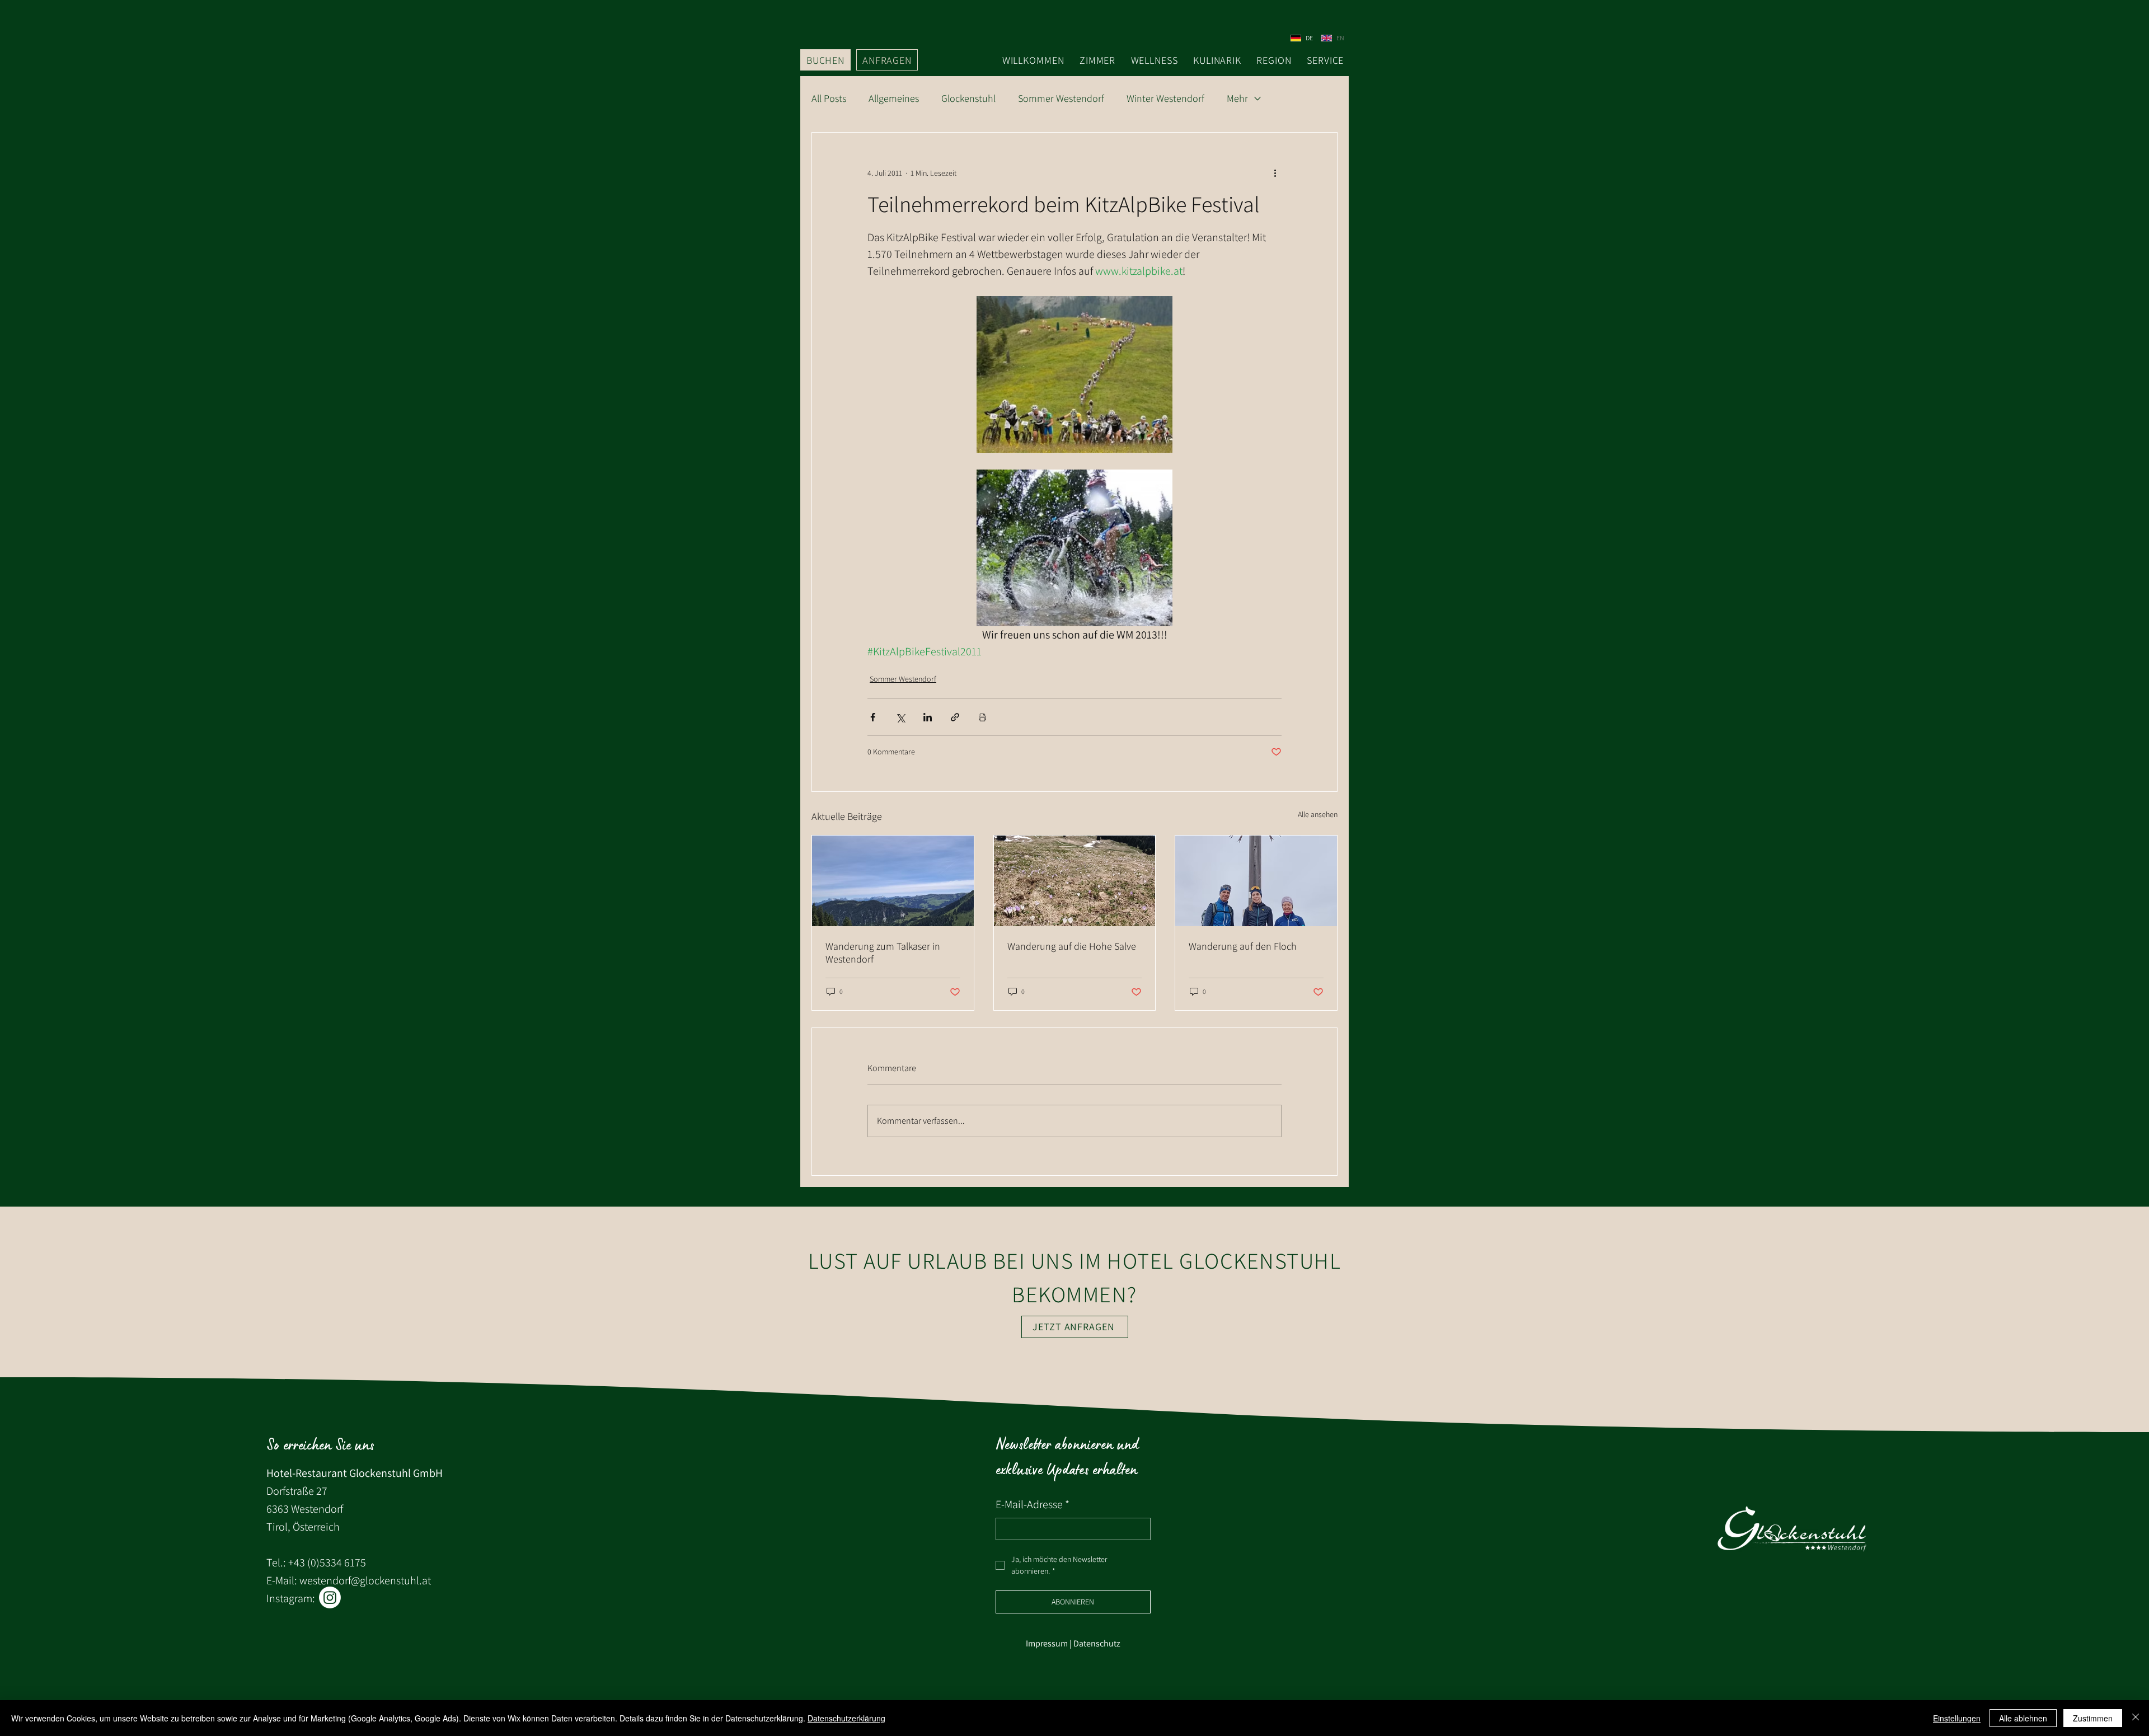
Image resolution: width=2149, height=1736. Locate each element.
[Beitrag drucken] (982, 717)
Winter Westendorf (1165, 98)
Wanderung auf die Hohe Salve (1072, 946)
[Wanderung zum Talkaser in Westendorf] (893, 881)
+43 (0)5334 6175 (327, 1563)
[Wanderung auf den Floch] (1256, 881)
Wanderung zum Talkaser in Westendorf (883, 953)
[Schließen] (2136, 1718)
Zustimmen (2093, 1718)
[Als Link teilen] (955, 717)
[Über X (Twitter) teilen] (900, 717)
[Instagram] (330, 1597)
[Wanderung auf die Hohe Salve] (1075, 881)
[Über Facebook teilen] (873, 717)
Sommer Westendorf (1061, 98)
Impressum (1047, 1643)
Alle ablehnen (2023, 1718)
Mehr (1237, 98)
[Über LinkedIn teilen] (928, 717)
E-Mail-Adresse (1033, 1504)
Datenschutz (1097, 1643)
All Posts (829, 98)
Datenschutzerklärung (846, 1718)
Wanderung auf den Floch (1243, 946)
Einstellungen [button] (1957, 1718)
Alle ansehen (1318, 814)
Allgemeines (894, 98)
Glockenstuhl (968, 98)
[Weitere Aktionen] (1275, 173)
